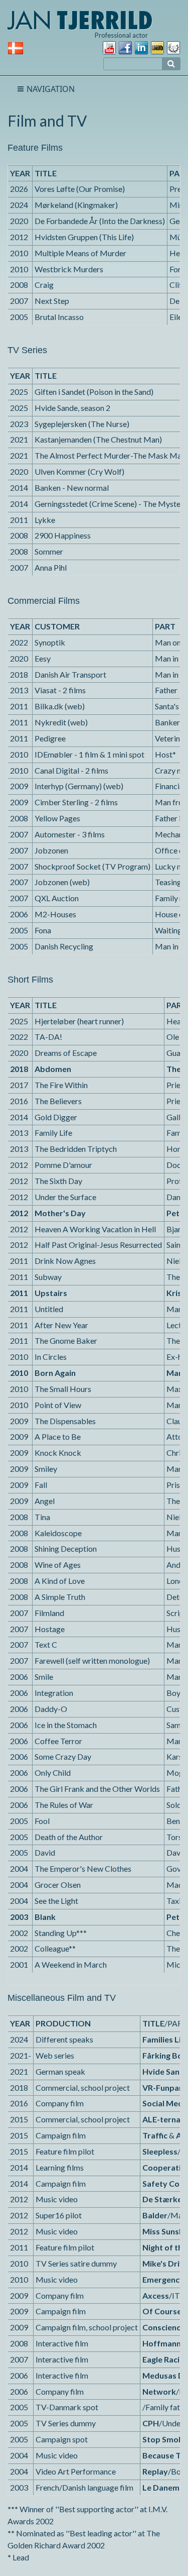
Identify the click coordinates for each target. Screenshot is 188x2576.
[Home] (80, 19)
